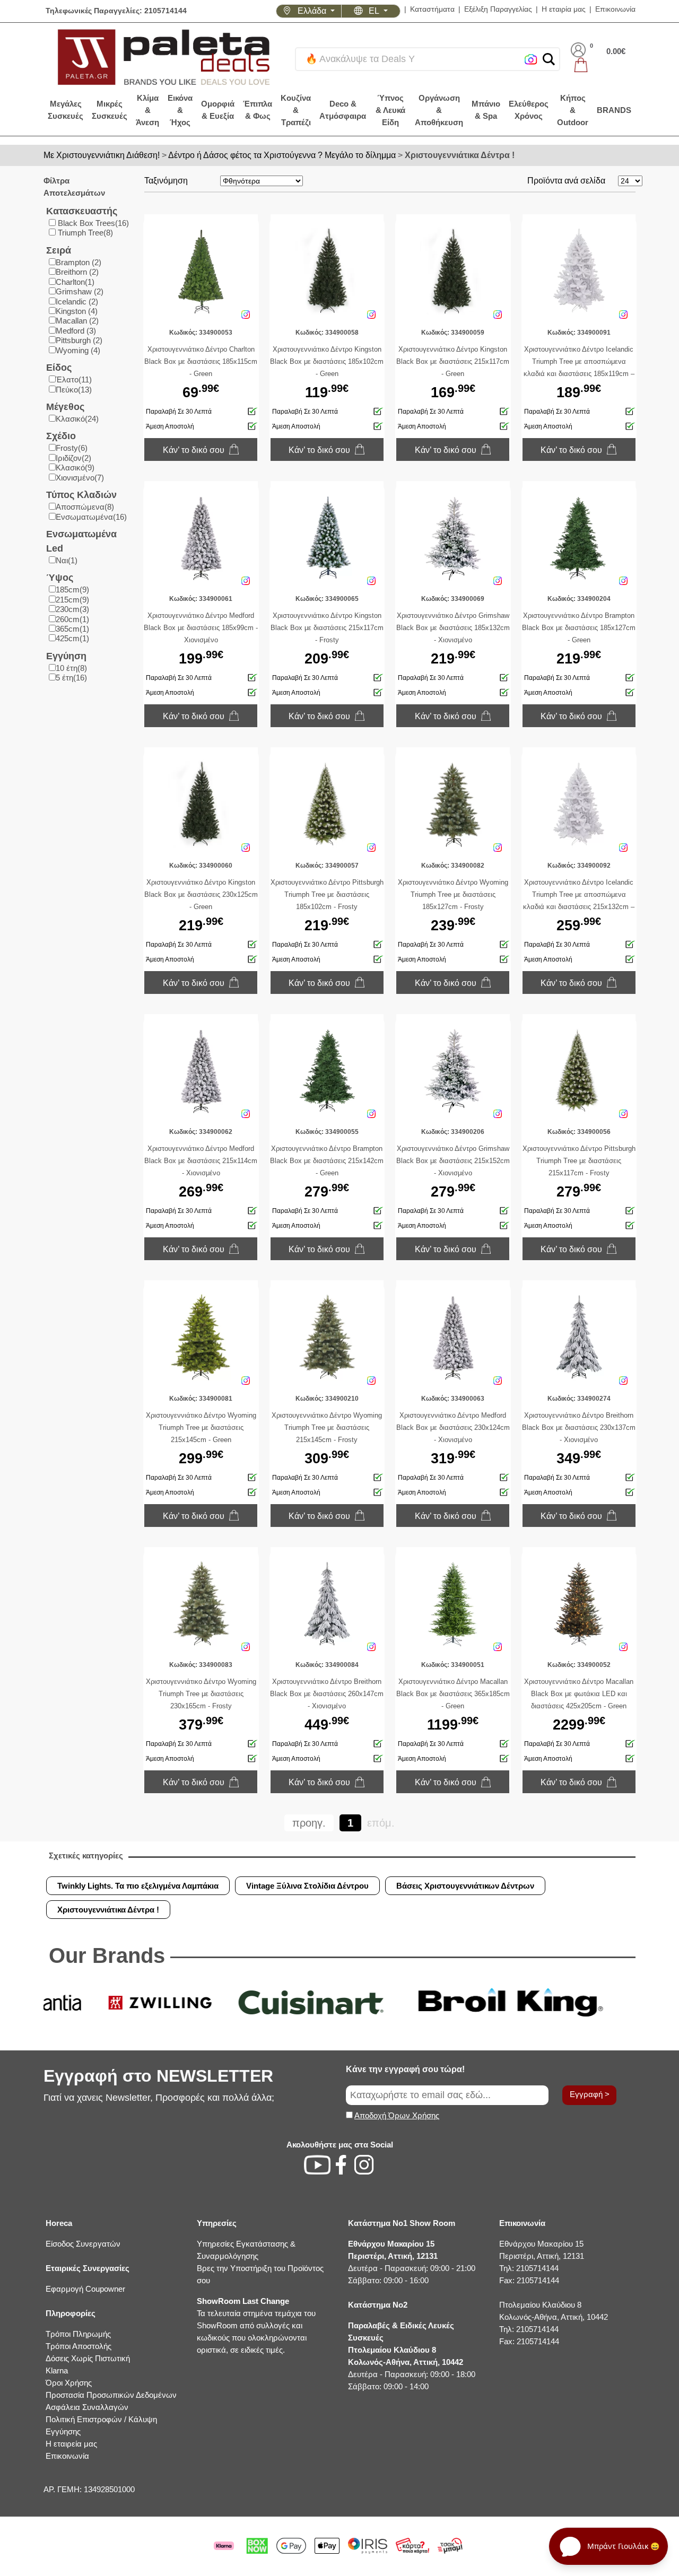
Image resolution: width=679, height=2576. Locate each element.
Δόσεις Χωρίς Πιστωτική (88, 2358)
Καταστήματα (432, 9)
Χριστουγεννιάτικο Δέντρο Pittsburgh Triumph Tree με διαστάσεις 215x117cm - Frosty (579, 1161)
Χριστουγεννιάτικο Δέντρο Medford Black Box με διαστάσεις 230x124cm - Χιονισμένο (453, 1427)
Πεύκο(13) (74, 390)
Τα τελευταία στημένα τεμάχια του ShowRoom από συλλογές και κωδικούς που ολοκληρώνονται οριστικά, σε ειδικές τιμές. (256, 2325)
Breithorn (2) (77, 272)
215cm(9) (72, 600)
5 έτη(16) (71, 678)
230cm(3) (72, 609)
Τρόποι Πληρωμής (78, 2334)
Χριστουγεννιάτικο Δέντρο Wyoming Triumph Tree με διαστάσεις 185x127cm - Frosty (453, 894)
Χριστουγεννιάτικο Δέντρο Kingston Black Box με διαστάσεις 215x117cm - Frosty (327, 628)
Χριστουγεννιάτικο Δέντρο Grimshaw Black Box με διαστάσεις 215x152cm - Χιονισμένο (453, 1161)
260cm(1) (72, 619)
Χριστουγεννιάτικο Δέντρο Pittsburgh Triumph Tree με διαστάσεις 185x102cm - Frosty (327, 894)
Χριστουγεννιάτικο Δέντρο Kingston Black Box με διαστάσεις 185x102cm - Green (327, 361)
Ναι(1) (67, 560)
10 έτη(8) (71, 668)
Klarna (57, 2370)
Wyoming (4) (78, 350)
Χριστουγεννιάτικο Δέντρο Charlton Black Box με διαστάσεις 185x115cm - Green (201, 361)
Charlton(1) (75, 282)
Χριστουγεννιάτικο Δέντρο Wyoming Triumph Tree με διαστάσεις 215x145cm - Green (201, 1427)
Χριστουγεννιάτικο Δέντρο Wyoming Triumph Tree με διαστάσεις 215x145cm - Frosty (327, 1427)
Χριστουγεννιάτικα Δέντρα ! (460, 155)
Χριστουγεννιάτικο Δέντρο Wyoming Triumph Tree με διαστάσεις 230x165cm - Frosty (201, 1694)
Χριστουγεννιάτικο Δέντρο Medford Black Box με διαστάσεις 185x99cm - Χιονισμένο (201, 628)
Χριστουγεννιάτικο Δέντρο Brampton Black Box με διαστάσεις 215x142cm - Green (327, 1161)
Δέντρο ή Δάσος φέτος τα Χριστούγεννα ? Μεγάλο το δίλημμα (282, 155)
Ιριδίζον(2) (73, 458)
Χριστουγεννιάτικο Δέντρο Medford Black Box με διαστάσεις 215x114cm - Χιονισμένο (201, 1161)
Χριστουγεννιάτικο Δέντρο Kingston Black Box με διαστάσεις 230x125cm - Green (201, 894)
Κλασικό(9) (75, 468)
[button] (549, 59)
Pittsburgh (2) (79, 340)
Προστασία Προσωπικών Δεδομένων (111, 2395)
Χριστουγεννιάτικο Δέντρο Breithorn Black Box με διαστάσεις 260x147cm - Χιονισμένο (327, 1694)
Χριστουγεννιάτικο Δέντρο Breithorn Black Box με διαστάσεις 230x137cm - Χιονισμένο (579, 1427)
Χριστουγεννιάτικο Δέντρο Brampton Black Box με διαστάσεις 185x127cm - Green (579, 628)
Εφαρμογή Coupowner (85, 2289)
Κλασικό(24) (77, 419)
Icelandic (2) (77, 302)
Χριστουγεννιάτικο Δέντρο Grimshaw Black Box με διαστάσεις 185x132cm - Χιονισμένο (453, 628)
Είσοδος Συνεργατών (83, 2244)
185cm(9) (72, 590)
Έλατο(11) (74, 379)
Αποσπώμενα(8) (85, 507)
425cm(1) (72, 638)
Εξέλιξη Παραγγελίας (498, 9)
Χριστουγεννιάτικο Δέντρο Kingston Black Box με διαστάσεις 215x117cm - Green (453, 361)
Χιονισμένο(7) (80, 478)
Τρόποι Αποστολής (79, 2346)
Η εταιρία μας (564, 9)
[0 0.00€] (598, 65)
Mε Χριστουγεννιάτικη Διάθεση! (102, 155)
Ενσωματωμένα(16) (91, 517)
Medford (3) (76, 331)
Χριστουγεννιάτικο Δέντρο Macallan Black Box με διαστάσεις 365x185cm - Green (453, 1694)
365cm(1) (72, 629)
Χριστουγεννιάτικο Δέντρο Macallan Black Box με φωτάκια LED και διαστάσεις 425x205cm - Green (579, 1694)
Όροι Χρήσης (69, 2383)
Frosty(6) (72, 448)
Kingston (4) (77, 311)
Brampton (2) (79, 262)
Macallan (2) (77, 321)
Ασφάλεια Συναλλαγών (87, 2407)
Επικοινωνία (615, 9)
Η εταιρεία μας (71, 2444)
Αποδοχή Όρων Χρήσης (397, 2115)
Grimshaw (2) (80, 291)
